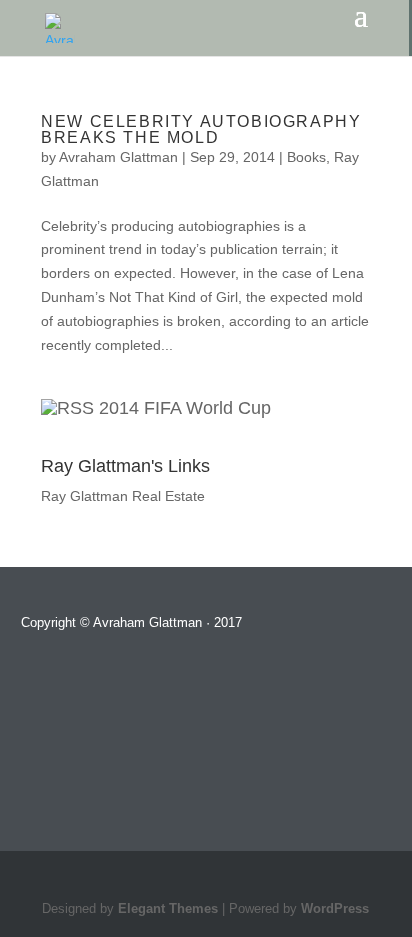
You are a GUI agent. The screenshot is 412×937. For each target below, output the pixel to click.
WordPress (335, 909)
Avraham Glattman (118, 157)
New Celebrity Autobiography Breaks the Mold (201, 129)
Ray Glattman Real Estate (123, 496)
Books (306, 157)
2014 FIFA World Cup (185, 408)
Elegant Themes (168, 909)
